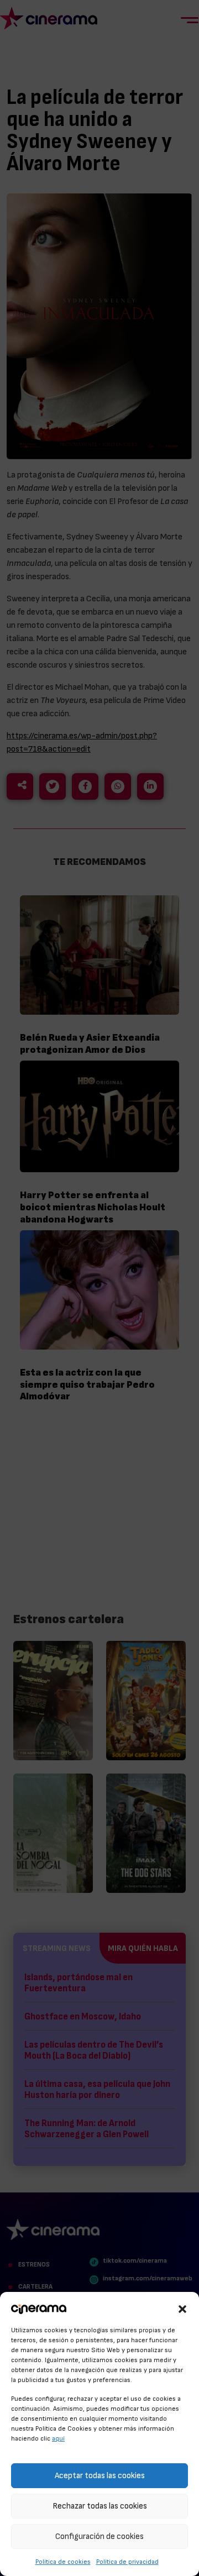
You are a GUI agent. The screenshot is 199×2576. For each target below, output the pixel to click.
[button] (182, 2307)
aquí (58, 2438)
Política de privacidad (127, 2562)
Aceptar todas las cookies (100, 2476)
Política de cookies (63, 2562)
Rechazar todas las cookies (100, 2506)
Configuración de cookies (99, 2536)
